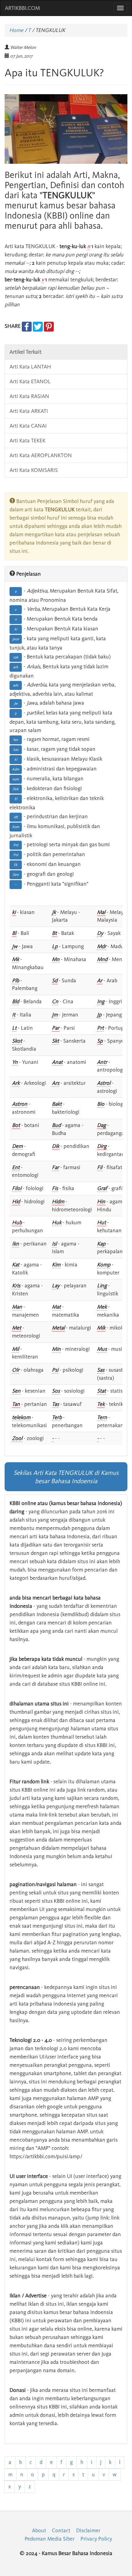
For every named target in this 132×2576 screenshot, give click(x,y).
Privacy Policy (96, 2539)
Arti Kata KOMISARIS (34, 470)
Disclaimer (88, 2530)
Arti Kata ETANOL (30, 381)
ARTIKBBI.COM (22, 8)
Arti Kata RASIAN (29, 396)
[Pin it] (49, 326)
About (39, 2530)
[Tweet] (38, 326)
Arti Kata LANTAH (30, 367)
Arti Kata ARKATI (29, 411)
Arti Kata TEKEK (27, 441)
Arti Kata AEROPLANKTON (41, 455)
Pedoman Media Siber (50, 2539)
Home (16, 30)
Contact (61, 2530)
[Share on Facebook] (27, 326)
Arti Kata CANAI (28, 426)
